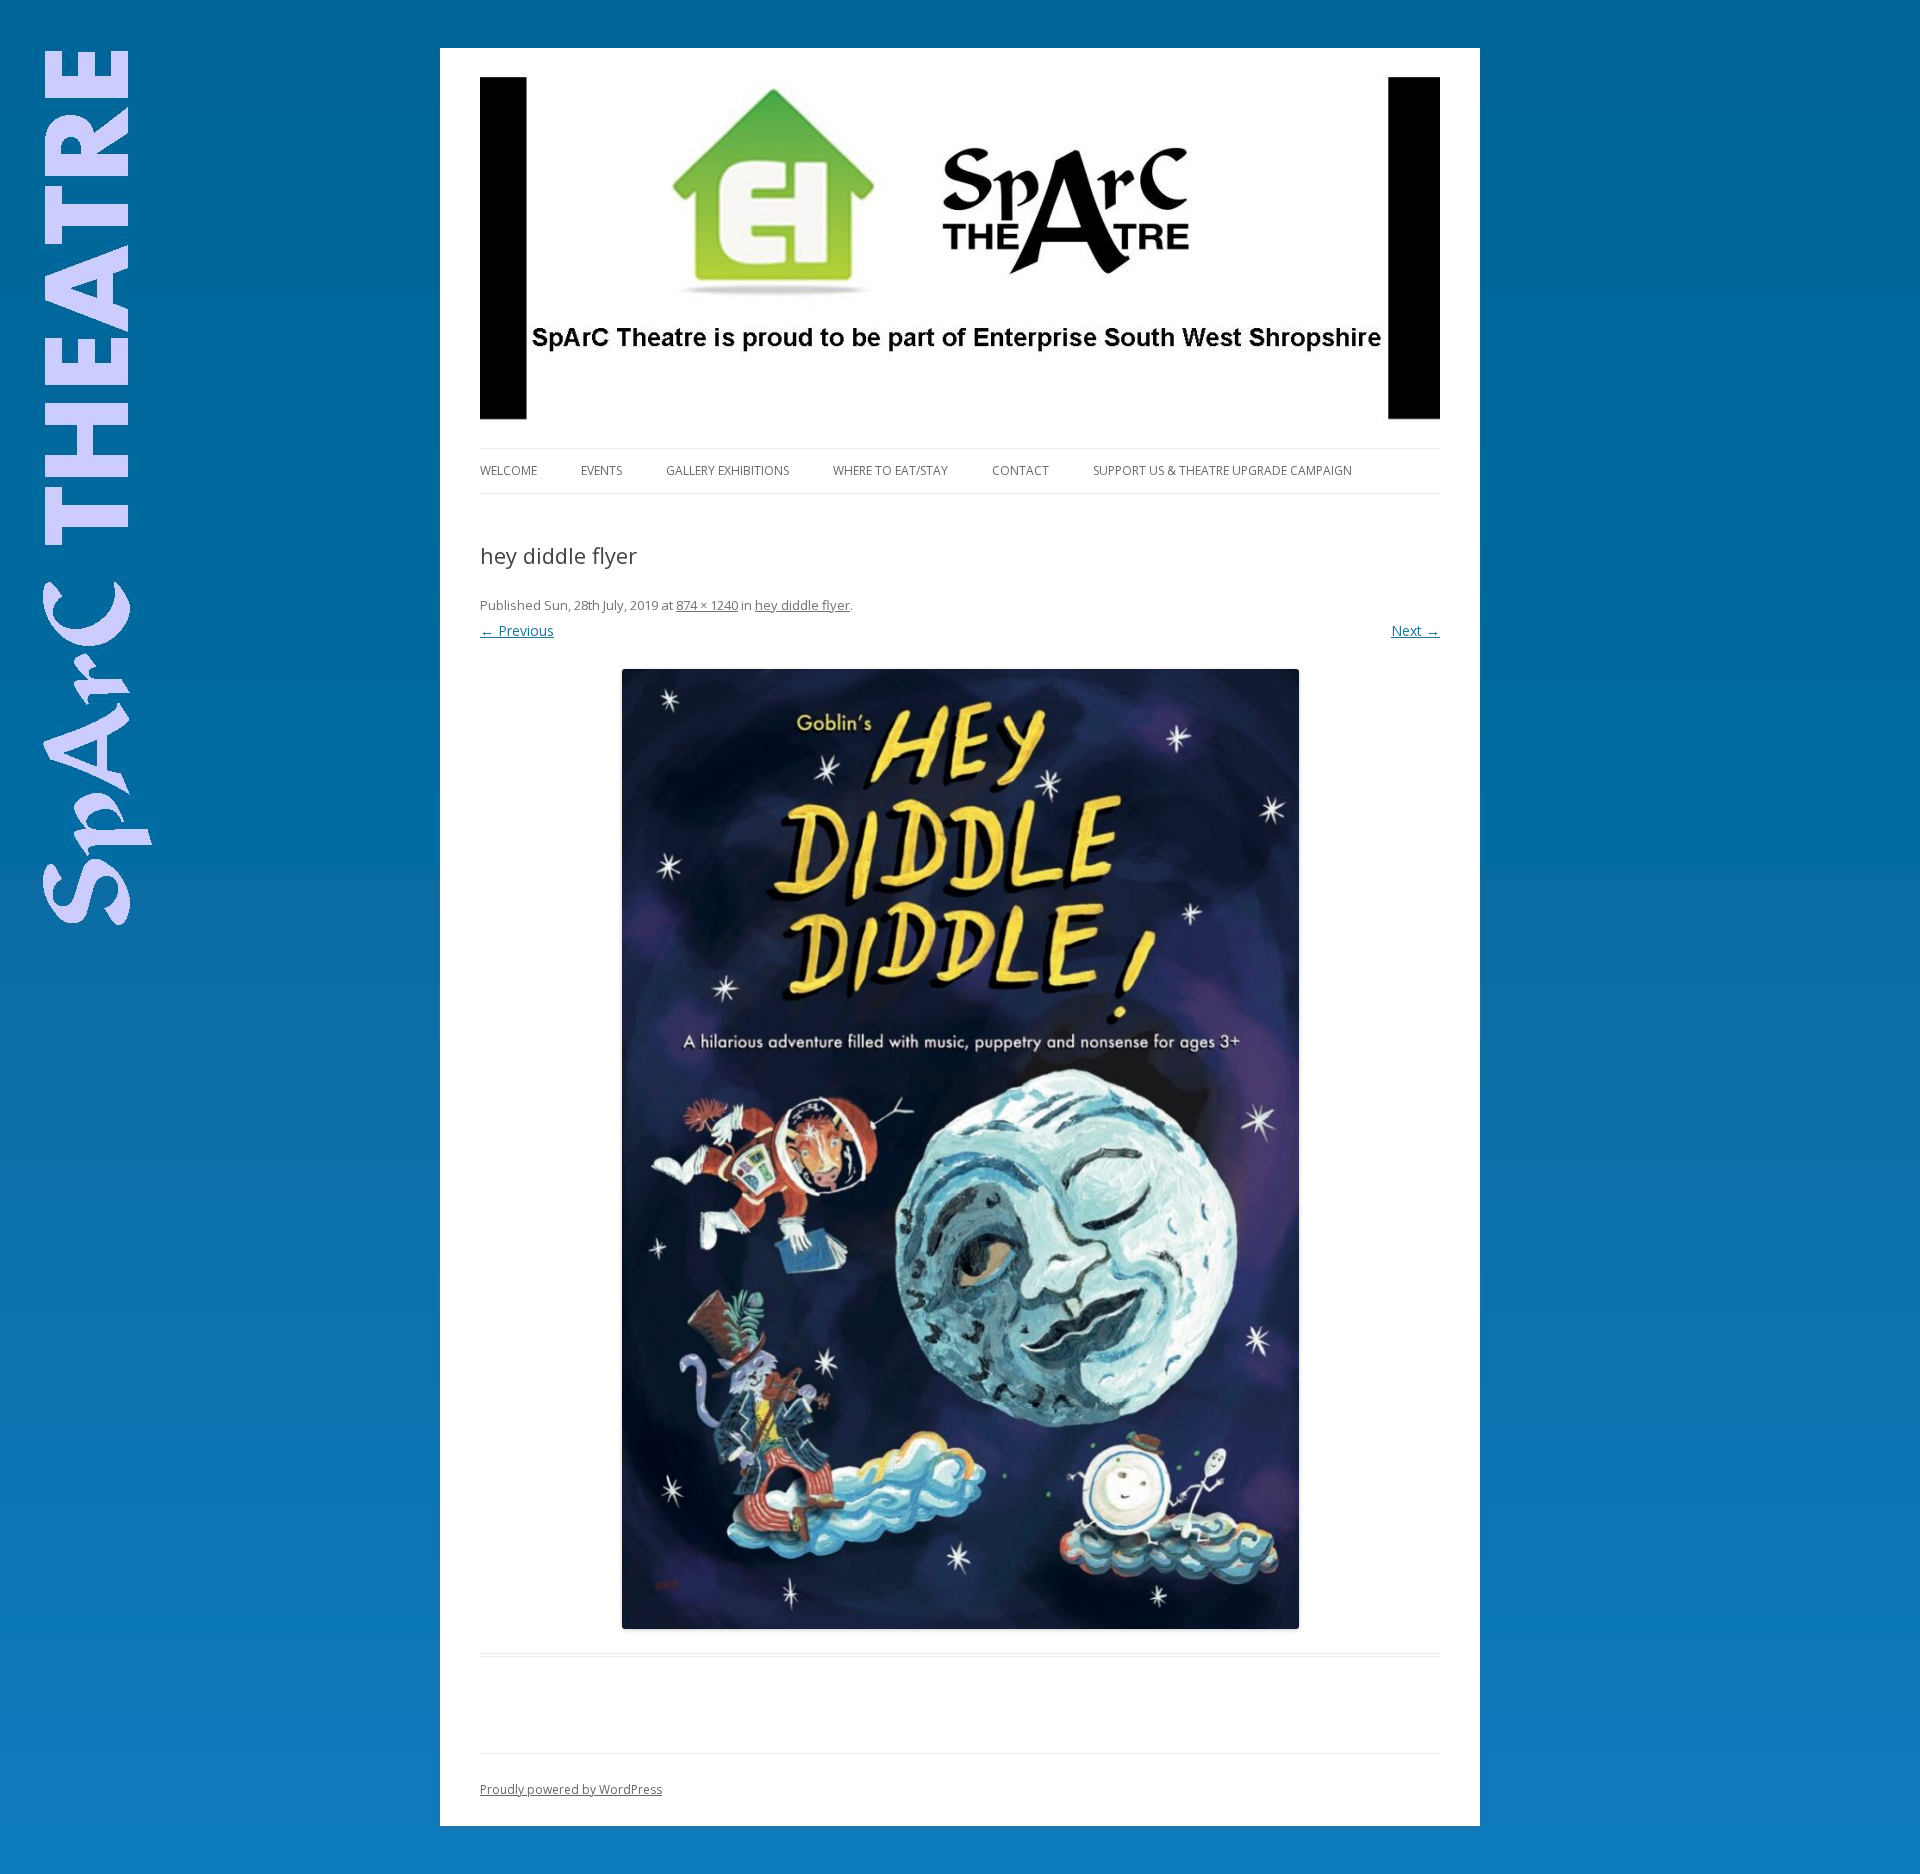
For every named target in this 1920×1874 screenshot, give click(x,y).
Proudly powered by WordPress (571, 1789)
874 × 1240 (707, 605)
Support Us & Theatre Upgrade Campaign (1222, 470)
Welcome (508, 470)
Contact (1020, 470)
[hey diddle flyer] (960, 1149)
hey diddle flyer (802, 605)
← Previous (517, 630)
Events (601, 470)
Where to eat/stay (890, 470)
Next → (1415, 630)
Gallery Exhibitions (727, 470)
